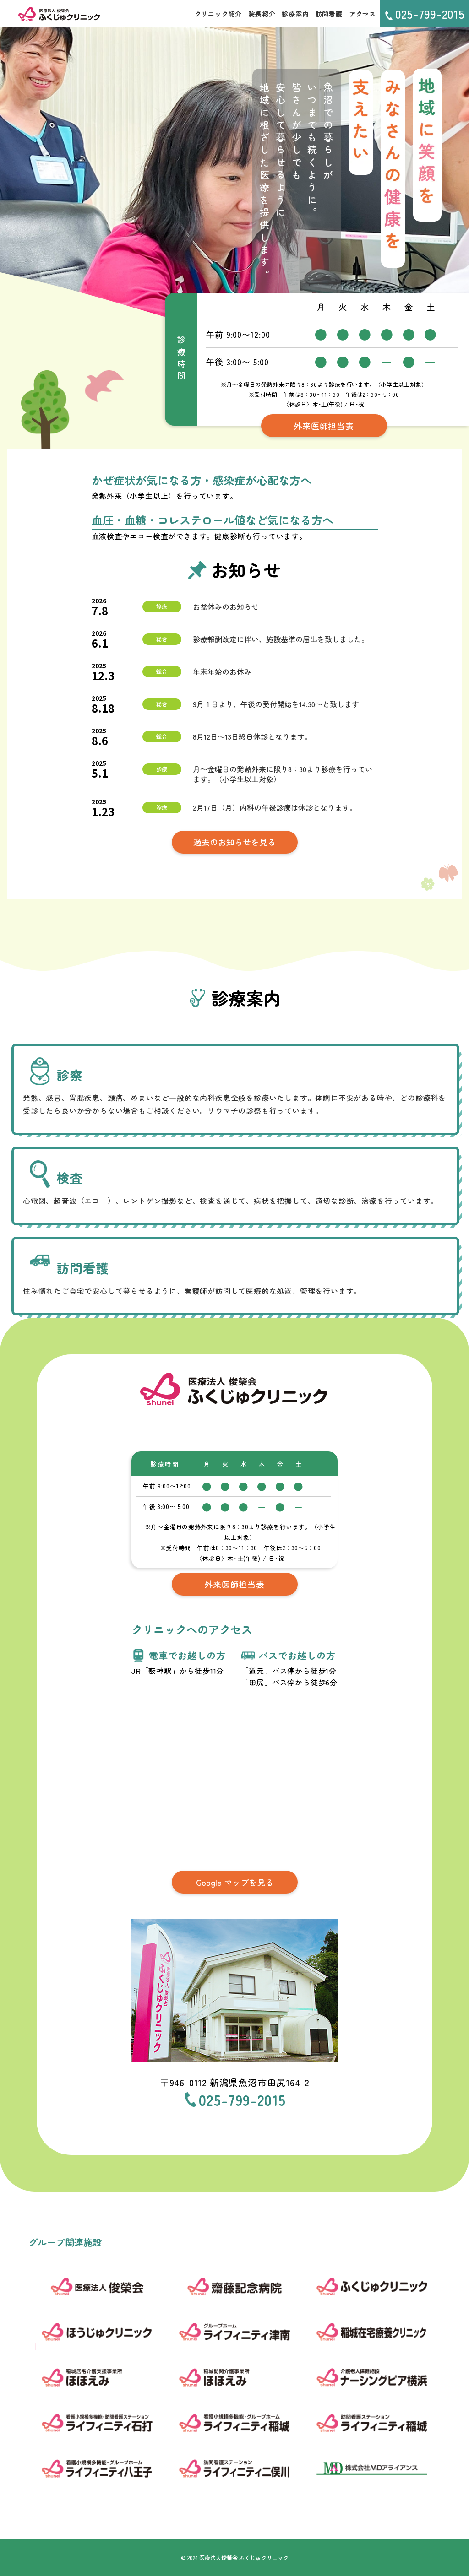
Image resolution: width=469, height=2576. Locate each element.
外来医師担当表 (324, 426)
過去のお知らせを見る (234, 842)
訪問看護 (329, 14)
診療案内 (295, 14)
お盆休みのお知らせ (226, 606)
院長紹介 (262, 14)
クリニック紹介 (218, 14)
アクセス (363, 14)
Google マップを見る (235, 1882)
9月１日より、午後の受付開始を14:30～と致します (276, 704)
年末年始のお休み (222, 671)
